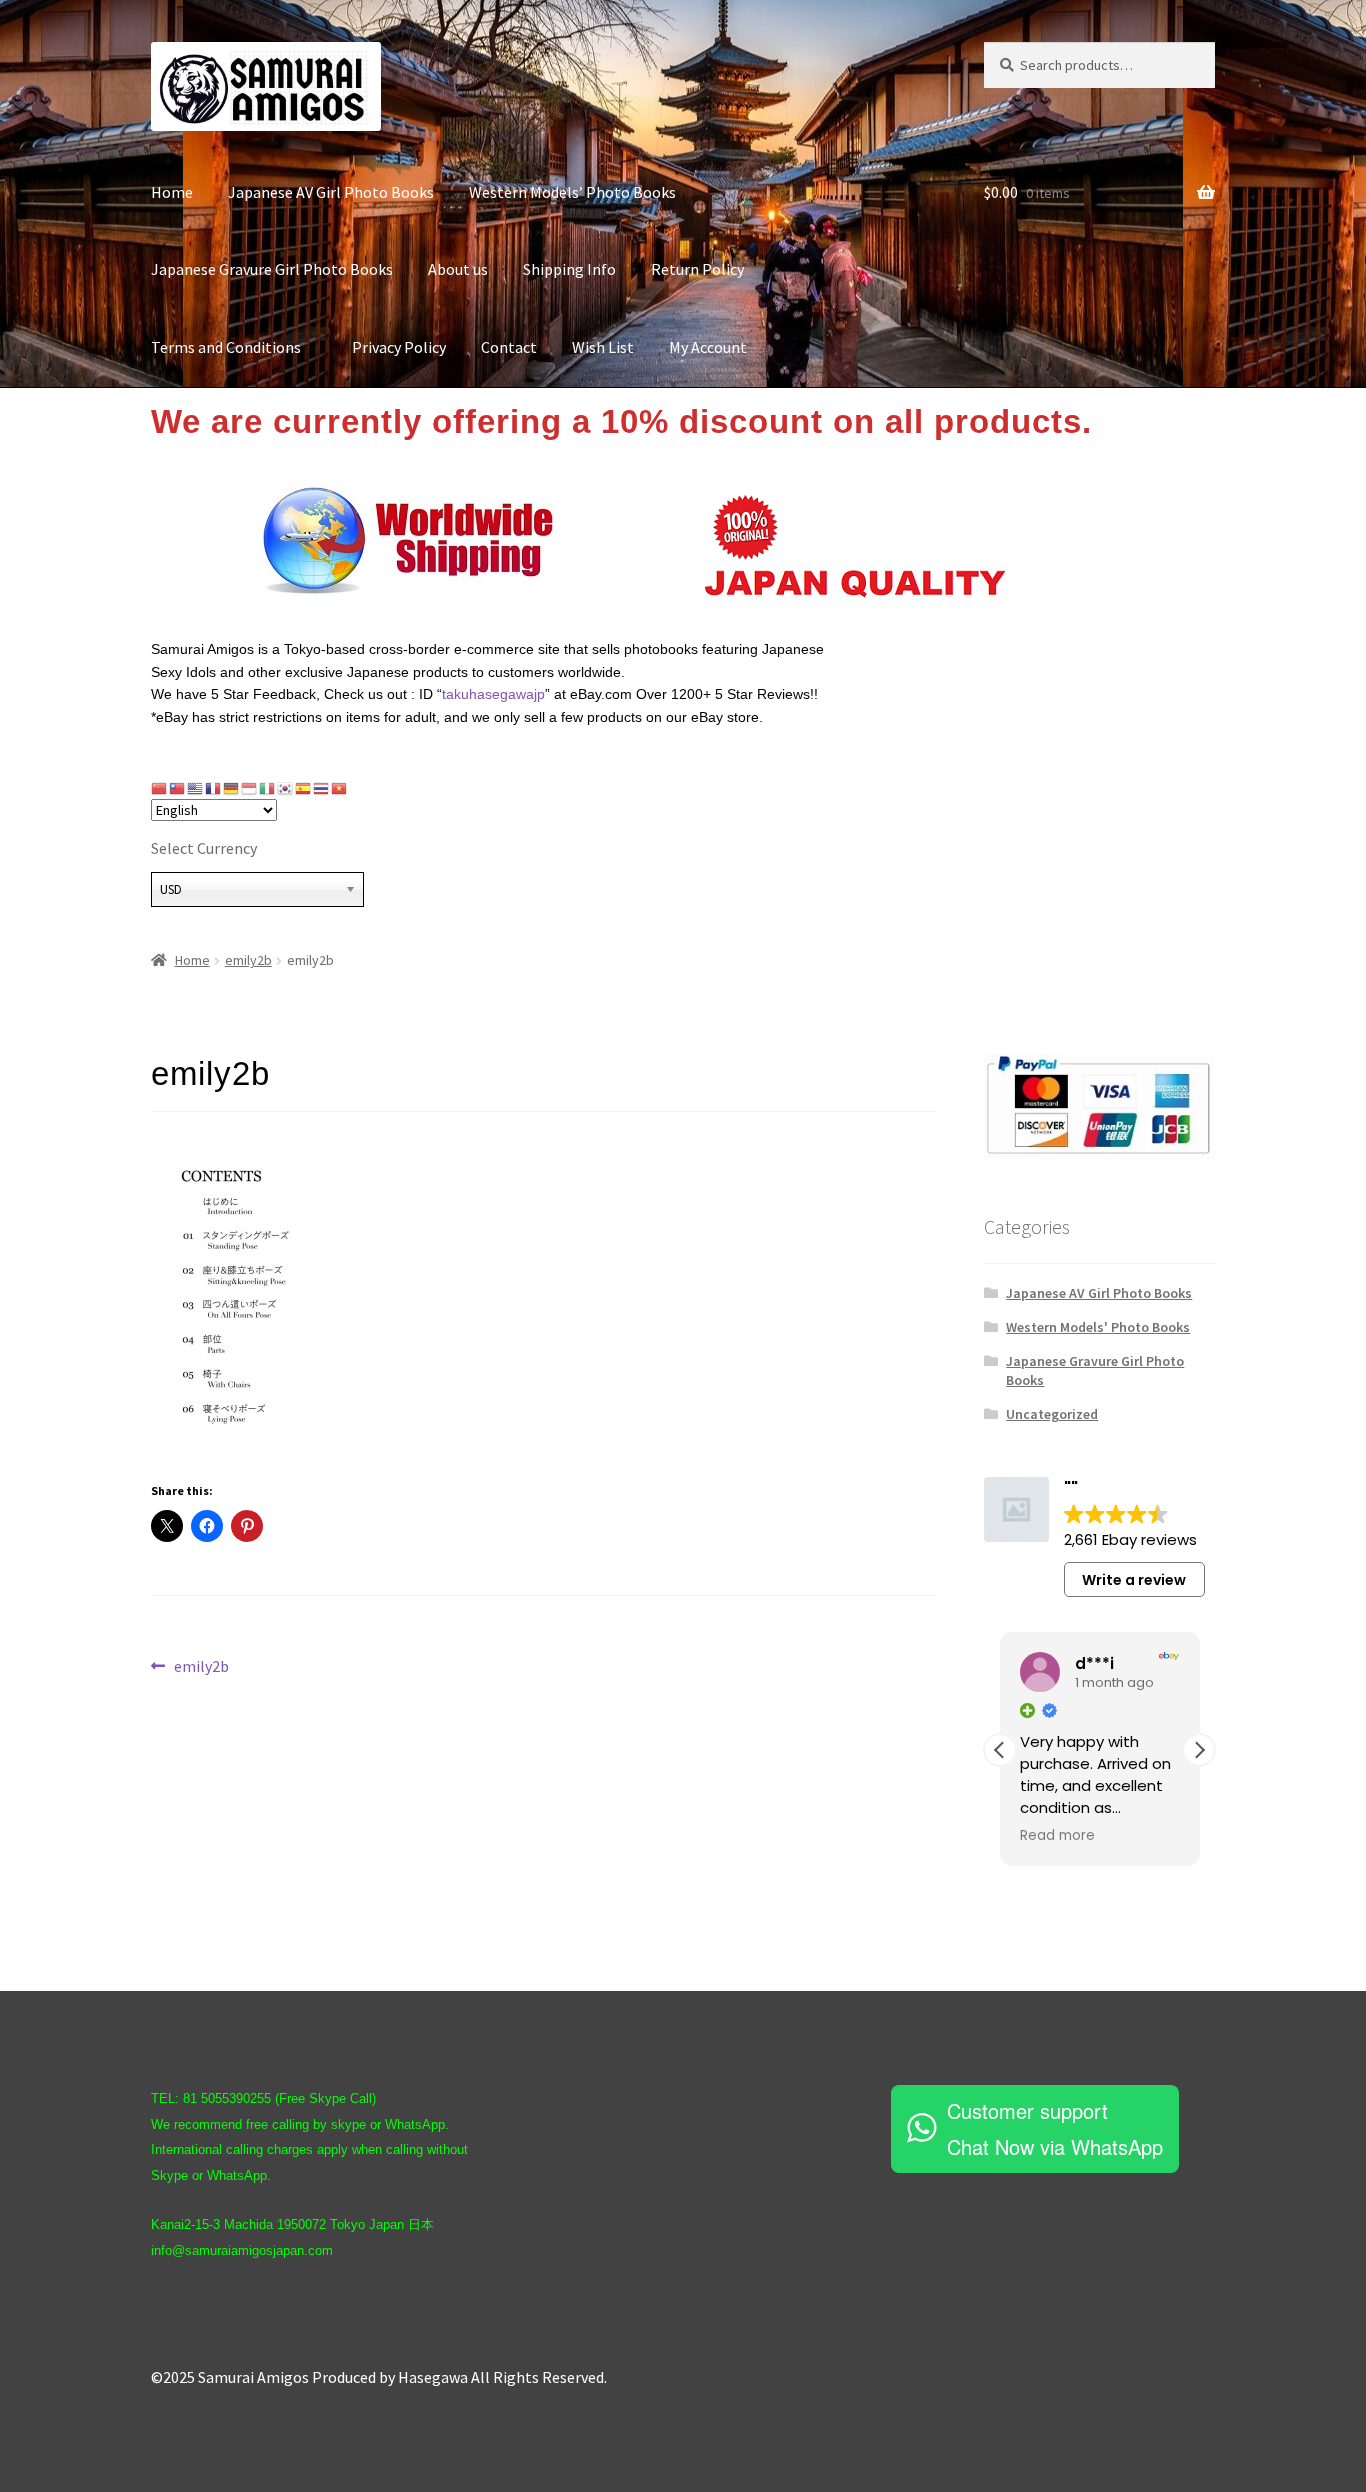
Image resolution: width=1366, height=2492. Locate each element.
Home (172, 192)
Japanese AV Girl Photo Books (331, 192)
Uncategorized (1052, 1414)
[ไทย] (322, 788)
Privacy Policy (399, 347)
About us (458, 269)
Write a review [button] (1134, 1580)
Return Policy (697, 269)
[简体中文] (160, 788)
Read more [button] (1057, 1836)
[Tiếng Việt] (340, 788)
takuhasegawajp (493, 694)
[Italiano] (268, 788)
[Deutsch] (232, 788)
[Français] (214, 788)
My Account (708, 347)
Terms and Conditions (234, 347)
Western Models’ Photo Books (572, 192)
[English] (196, 788)
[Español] (304, 788)
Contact (509, 347)
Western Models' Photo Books (1098, 1327)
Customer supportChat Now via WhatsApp (1055, 2128)
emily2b (248, 960)
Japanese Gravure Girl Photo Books (272, 269)
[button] (1199, 1750)
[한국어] (286, 788)
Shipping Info (569, 269)
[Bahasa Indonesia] (250, 788)
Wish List (603, 347)
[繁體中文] (178, 788)
